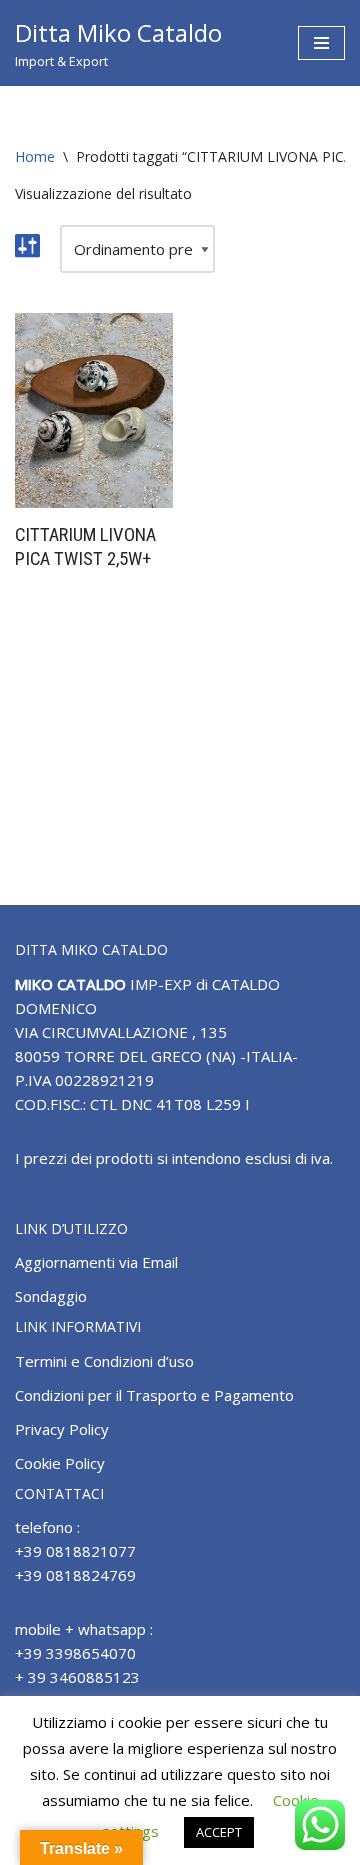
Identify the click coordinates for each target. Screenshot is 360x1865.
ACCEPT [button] (219, 1832)
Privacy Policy (62, 1429)
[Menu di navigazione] (321, 43)
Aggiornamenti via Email (96, 1262)
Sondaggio (51, 1296)
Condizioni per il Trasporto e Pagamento (154, 1395)
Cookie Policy (60, 1463)
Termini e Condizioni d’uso (104, 1361)
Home (35, 156)
